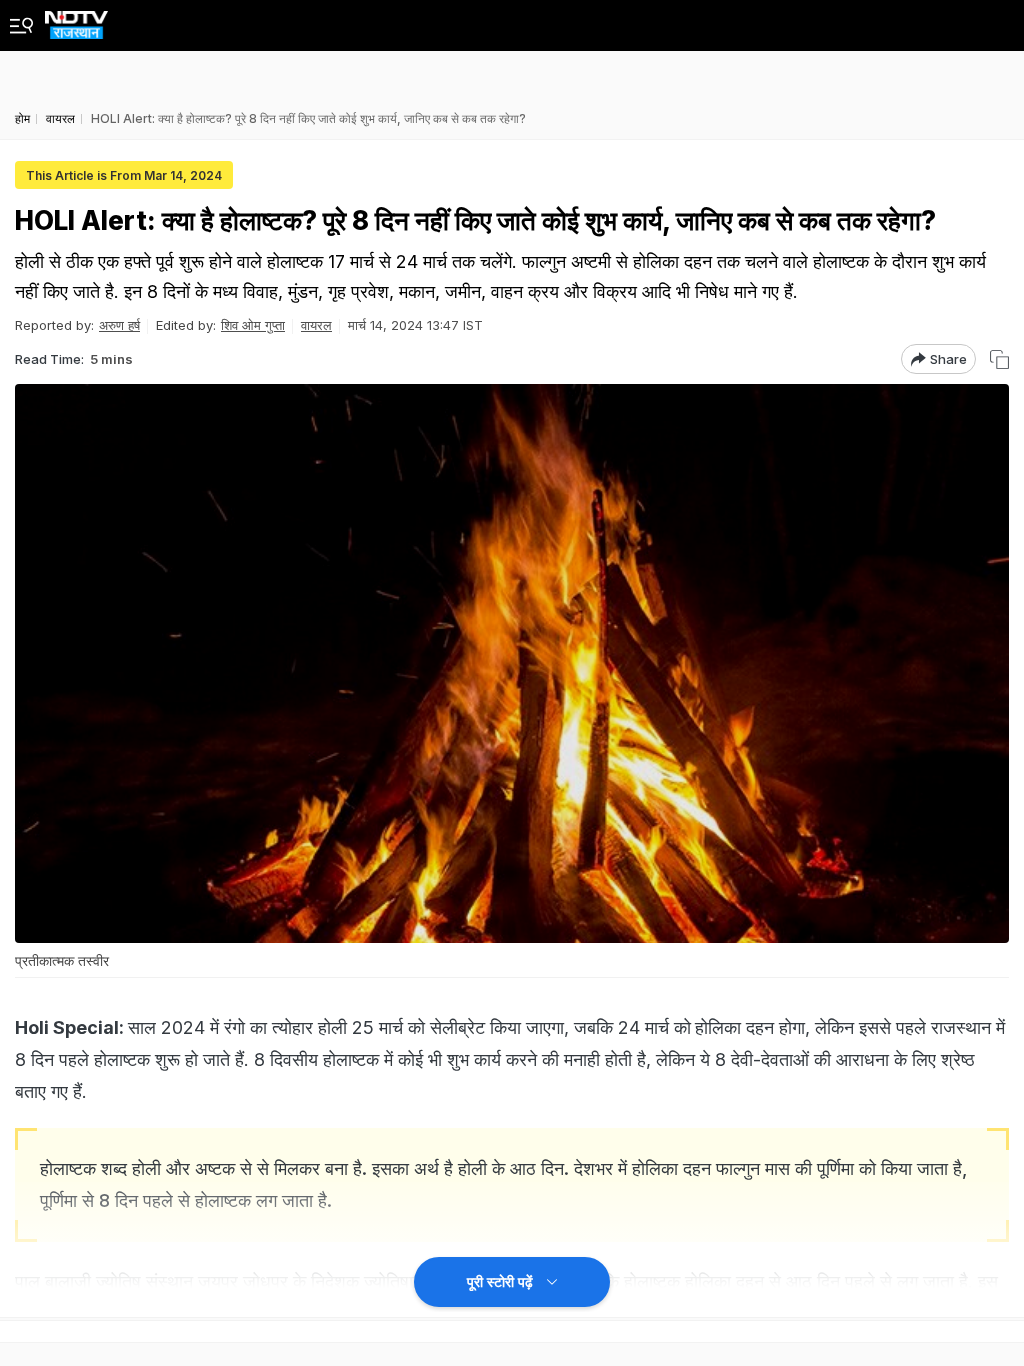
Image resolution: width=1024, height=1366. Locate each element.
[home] (76, 19)
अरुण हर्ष (119, 325)
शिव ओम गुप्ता (253, 325)
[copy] (999, 359)
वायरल (316, 325)
